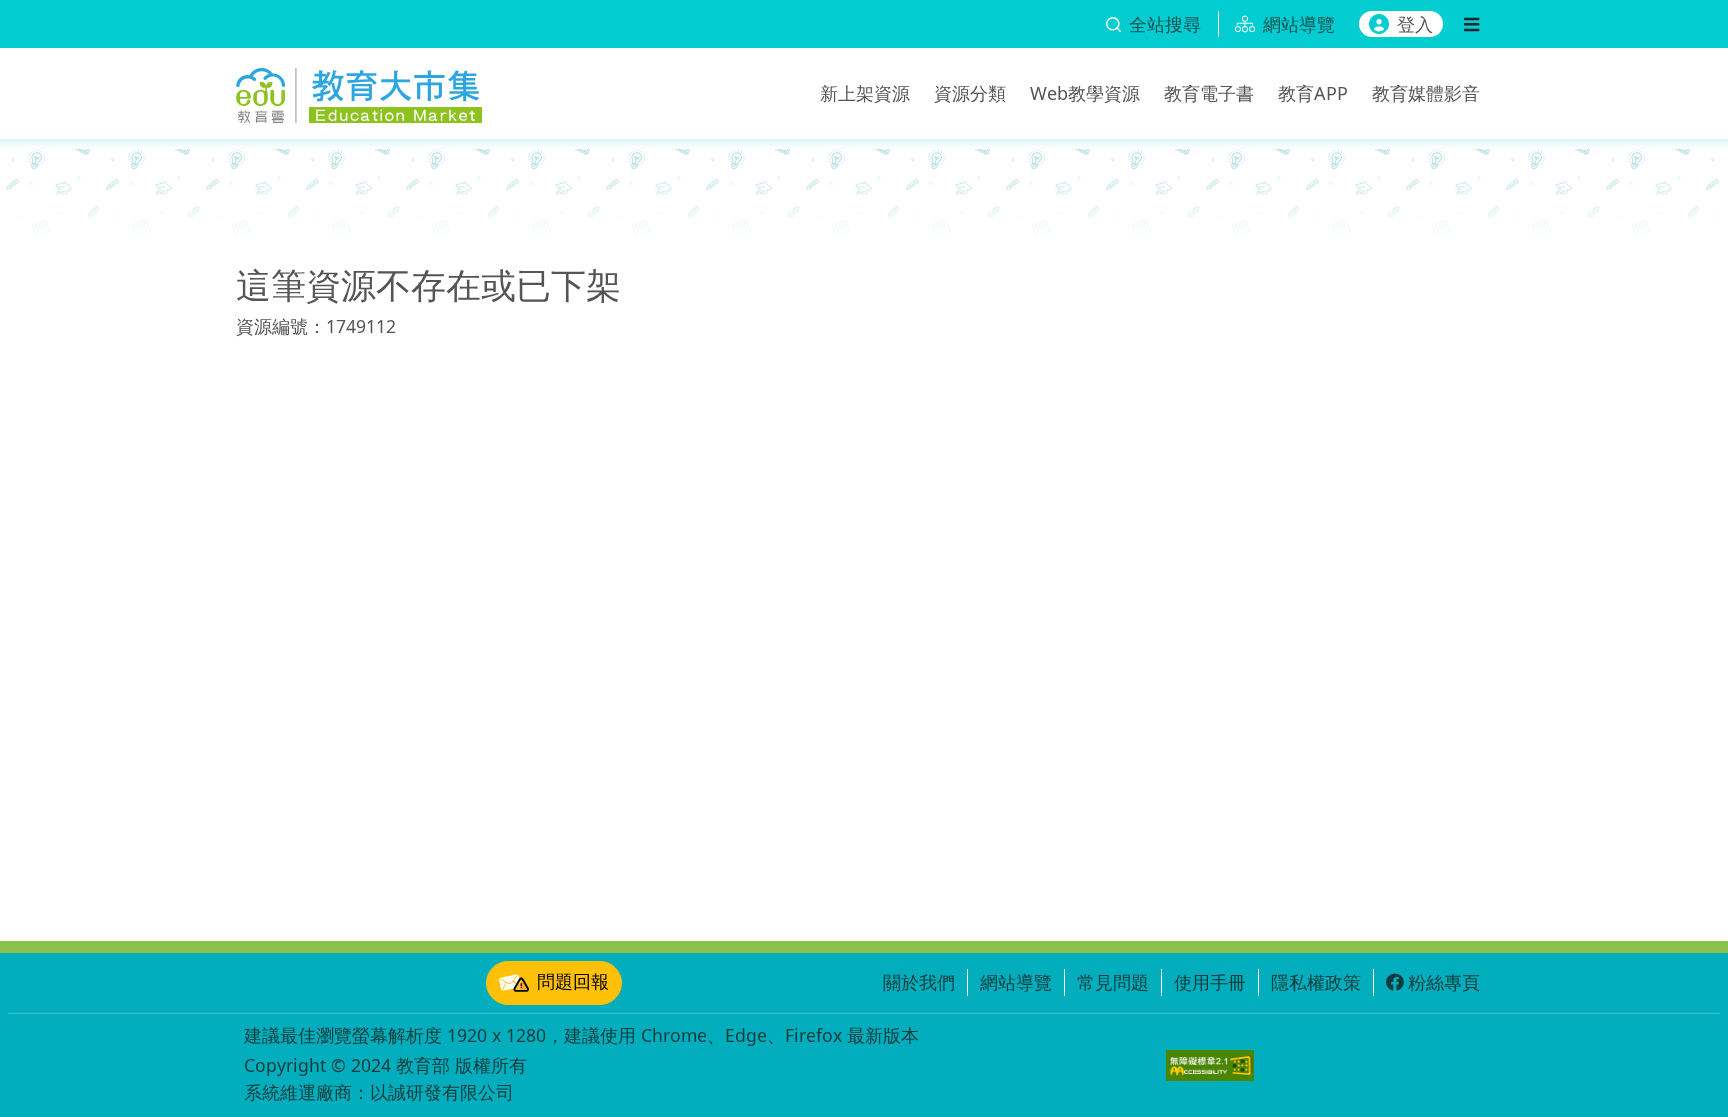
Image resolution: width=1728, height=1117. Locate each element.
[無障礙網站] (1210, 1065)
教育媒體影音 (1426, 93)
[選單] (1471, 24)
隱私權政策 (1316, 982)
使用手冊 (1210, 982)
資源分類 (970, 93)
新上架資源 (865, 93)
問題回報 (573, 981)
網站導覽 (1016, 982)
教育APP (1313, 93)
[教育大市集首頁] (359, 90)
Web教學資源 (1085, 93)
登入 (1415, 24)
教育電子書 (1209, 93)
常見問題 (1113, 982)
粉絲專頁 (1444, 982)
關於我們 (919, 982)
